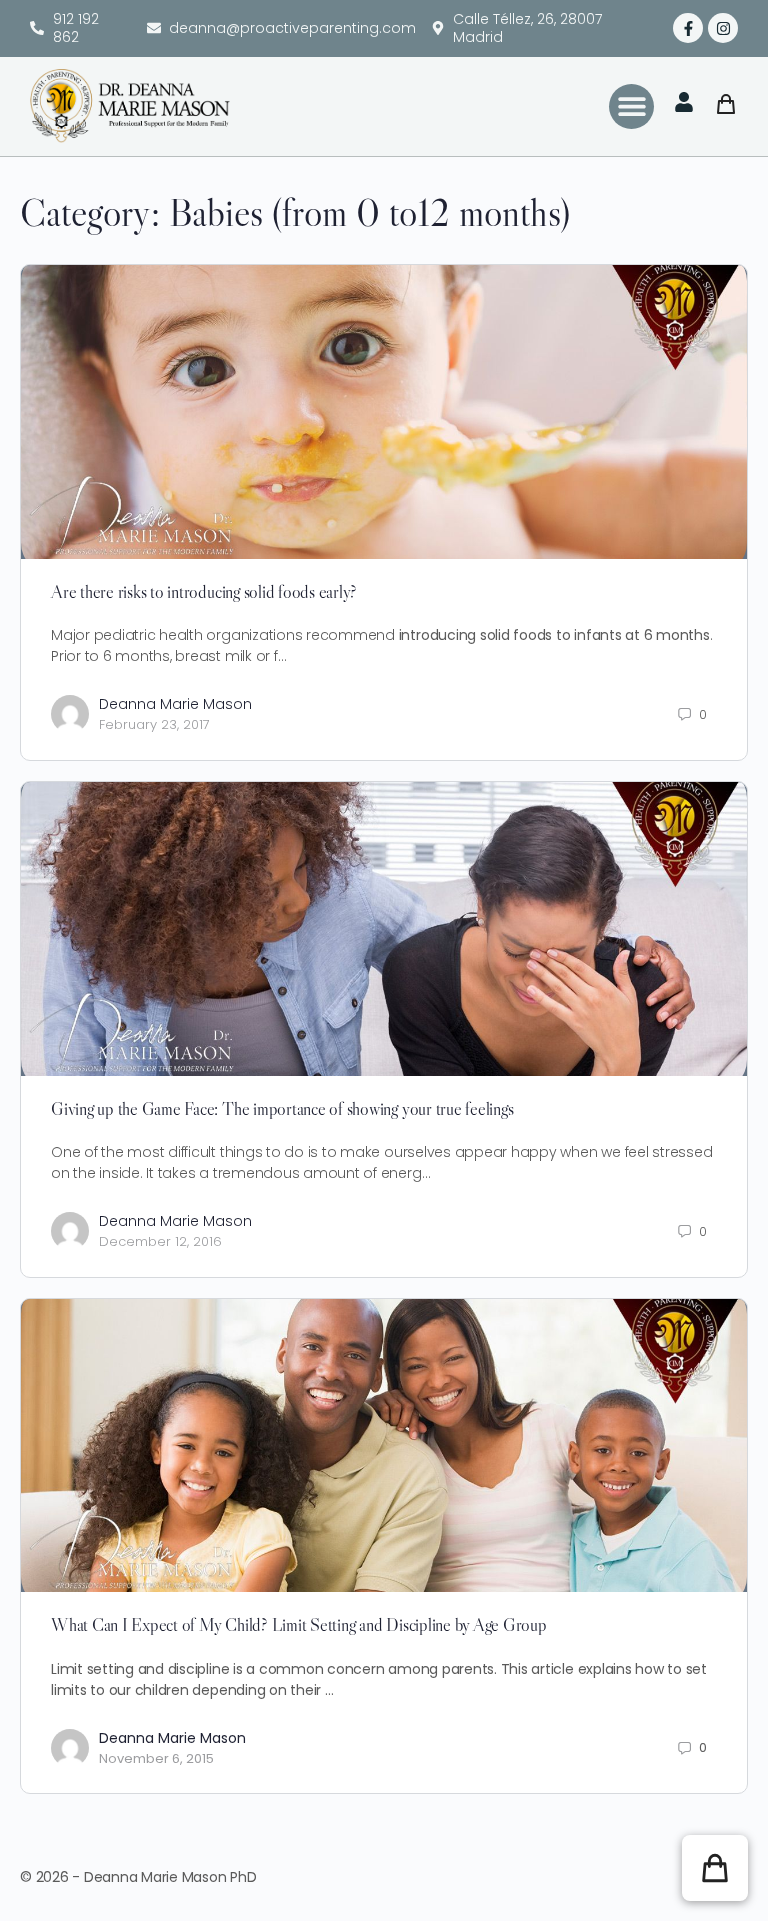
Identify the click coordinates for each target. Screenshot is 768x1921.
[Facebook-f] (688, 28)
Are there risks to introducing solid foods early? (204, 592)
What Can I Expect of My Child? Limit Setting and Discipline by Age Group (299, 1625)
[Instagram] (723, 28)
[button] (631, 106)
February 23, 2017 (154, 724)
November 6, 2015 (156, 1758)
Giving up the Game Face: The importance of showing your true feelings (282, 1109)
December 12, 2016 (160, 1241)
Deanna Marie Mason (175, 704)
